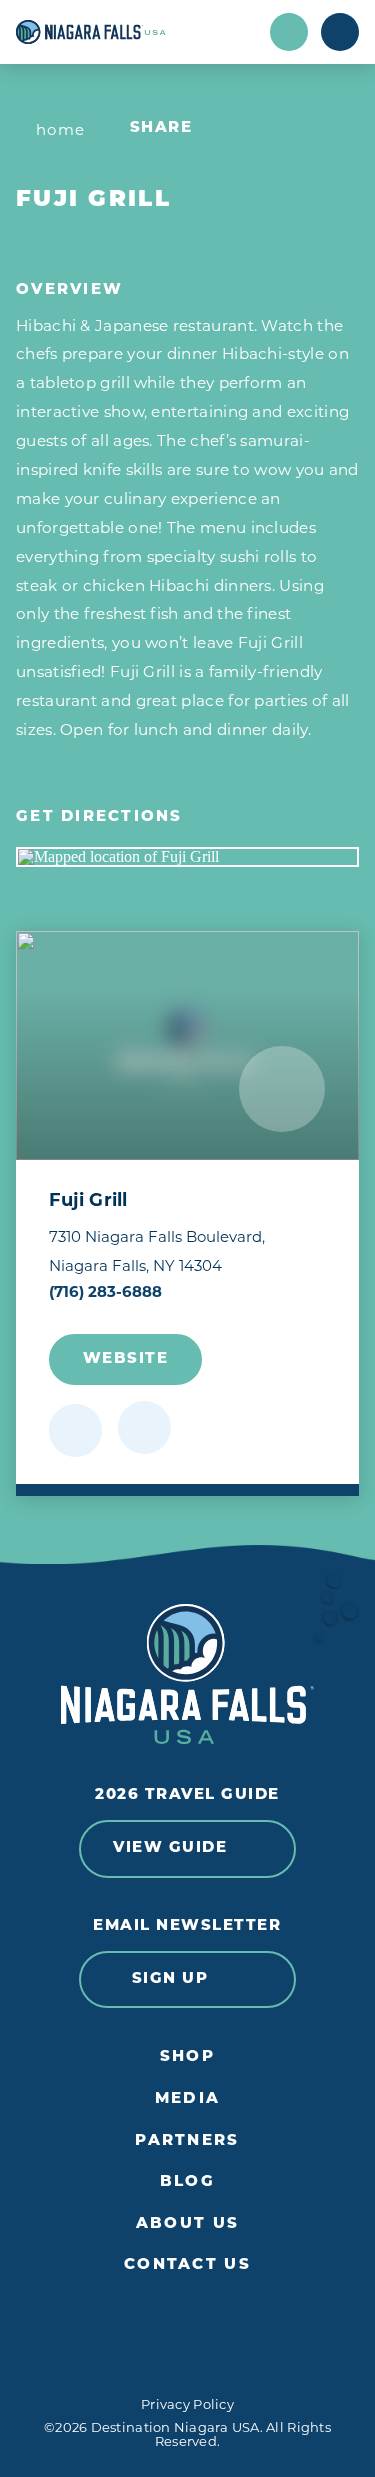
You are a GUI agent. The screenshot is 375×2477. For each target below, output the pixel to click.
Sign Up (170, 1979)
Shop (187, 2057)
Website (126, 1359)
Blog (187, 2182)
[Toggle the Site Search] (289, 32)
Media (187, 2099)
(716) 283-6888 (105, 1291)
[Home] (136, 32)
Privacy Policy (187, 2404)
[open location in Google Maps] (187, 857)
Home (61, 129)
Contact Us (187, 2265)
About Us (187, 2224)
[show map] (144, 1427)
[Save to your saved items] (75, 1430)
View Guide (170, 1848)
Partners (187, 2141)
